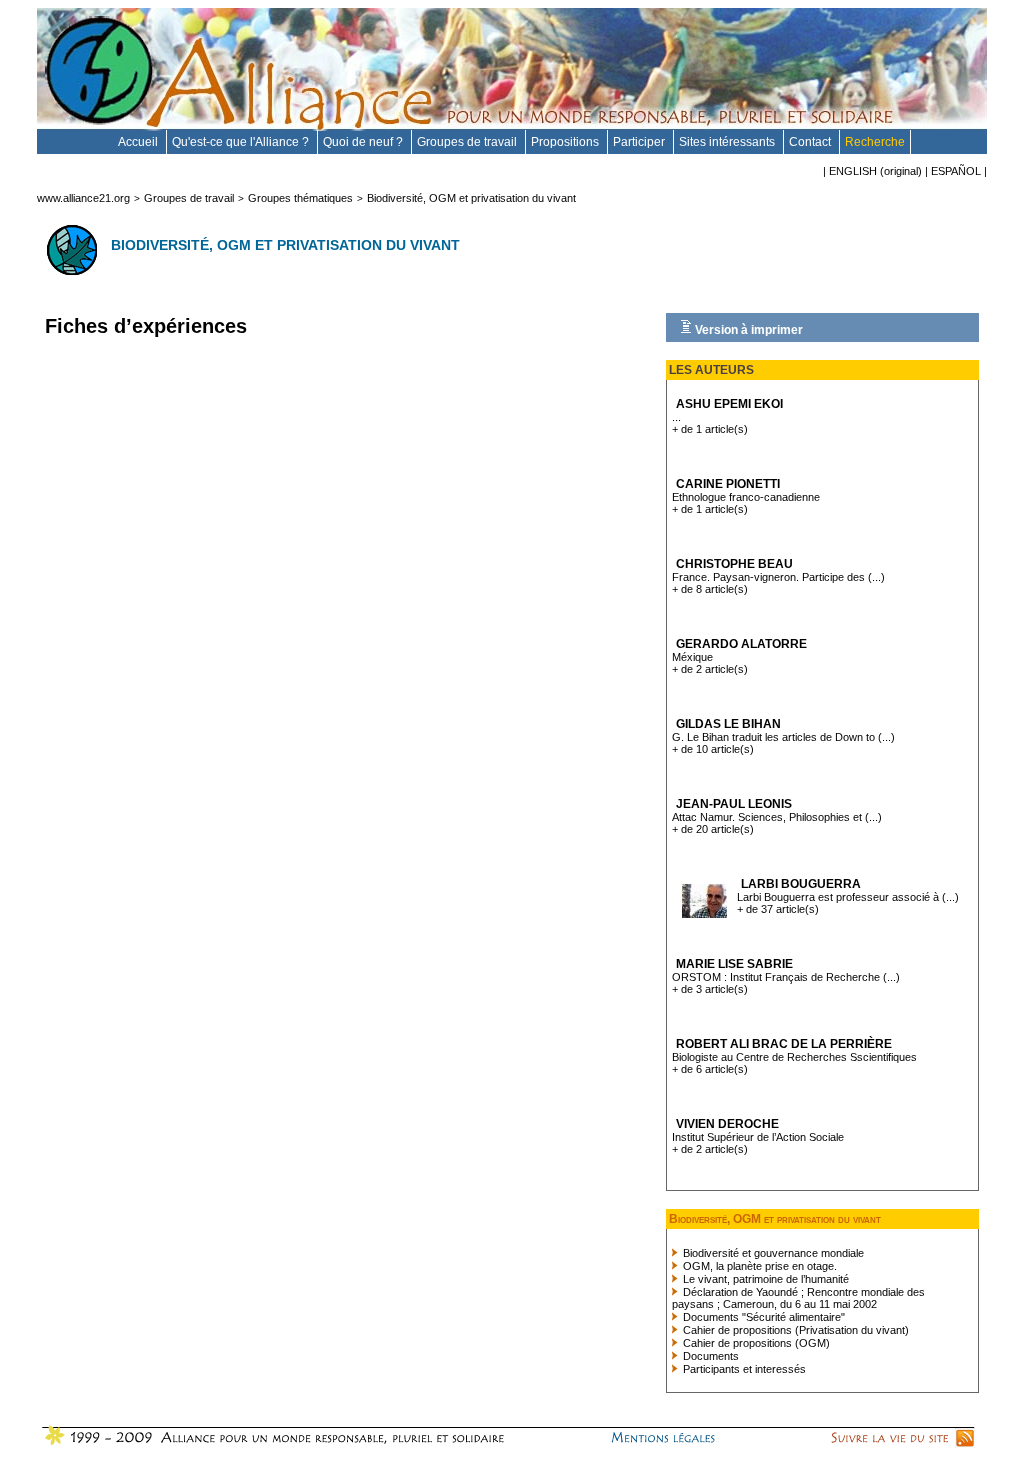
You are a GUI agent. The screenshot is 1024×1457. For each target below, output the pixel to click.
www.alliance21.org (83, 198)
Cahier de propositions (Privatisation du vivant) (794, 1330)
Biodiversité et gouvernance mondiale (772, 1253)
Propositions (566, 142)
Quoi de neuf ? (364, 142)
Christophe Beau (734, 564)
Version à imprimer (747, 330)
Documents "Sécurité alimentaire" (762, 1317)
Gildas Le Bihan (728, 724)
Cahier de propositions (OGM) (755, 1343)
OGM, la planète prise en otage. (758, 1266)
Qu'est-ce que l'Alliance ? (242, 142)
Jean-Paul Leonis (734, 804)
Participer (640, 142)
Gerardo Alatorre (741, 644)
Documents (709, 1356)
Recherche (875, 142)
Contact (811, 142)
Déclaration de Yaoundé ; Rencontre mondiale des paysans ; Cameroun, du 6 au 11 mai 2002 (798, 1298)
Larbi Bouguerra (801, 884)
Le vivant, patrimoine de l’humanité (764, 1279)
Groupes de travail (468, 142)
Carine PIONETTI (728, 484)
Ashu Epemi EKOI (729, 404)
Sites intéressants (728, 142)
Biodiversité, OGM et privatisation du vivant (471, 198)
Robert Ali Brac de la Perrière (784, 1044)
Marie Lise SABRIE (734, 964)
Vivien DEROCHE (727, 1124)
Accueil (139, 142)
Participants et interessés (743, 1369)
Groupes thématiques (300, 198)
